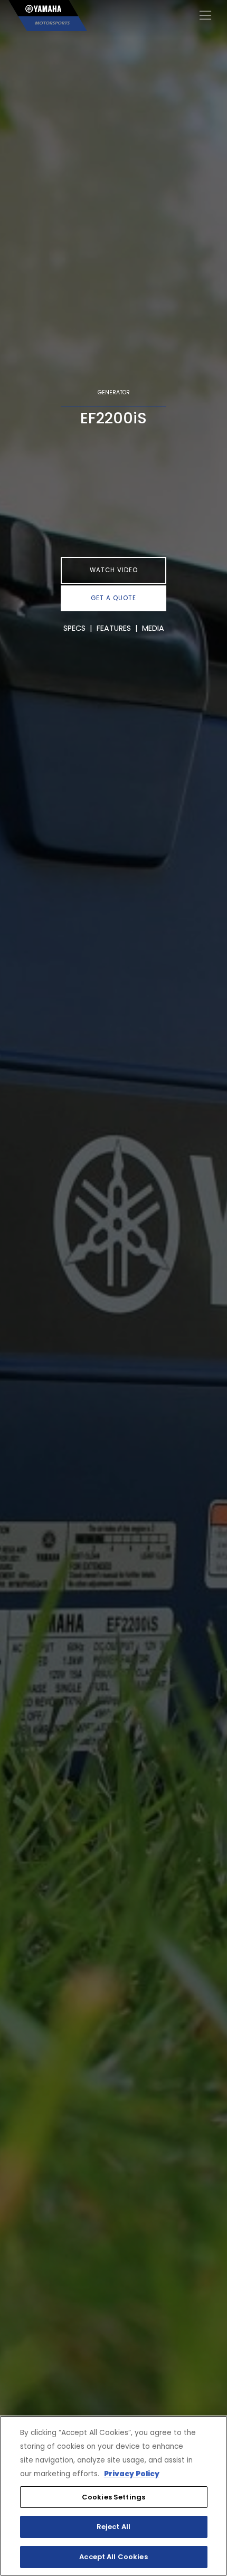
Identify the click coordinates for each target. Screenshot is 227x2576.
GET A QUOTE (113, 598)
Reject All (113, 2527)
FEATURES (114, 628)
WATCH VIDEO (114, 570)
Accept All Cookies (113, 2557)
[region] (113, 2496)
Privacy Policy (132, 2474)
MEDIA (153, 628)
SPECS (74, 628)
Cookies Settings (113, 2497)
